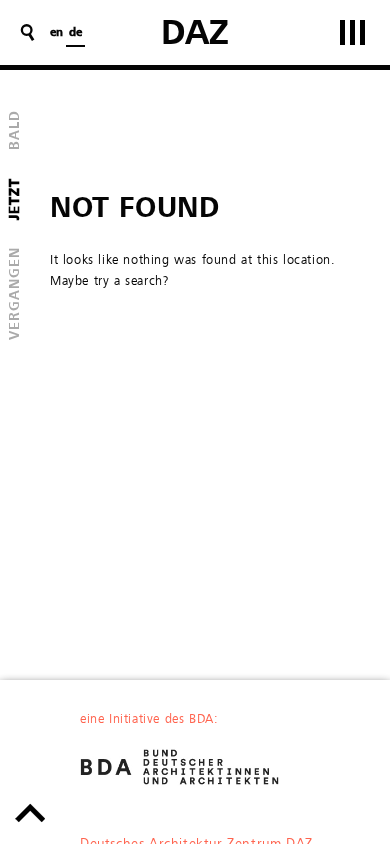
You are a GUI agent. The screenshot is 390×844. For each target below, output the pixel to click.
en (56, 33)
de (75, 33)
